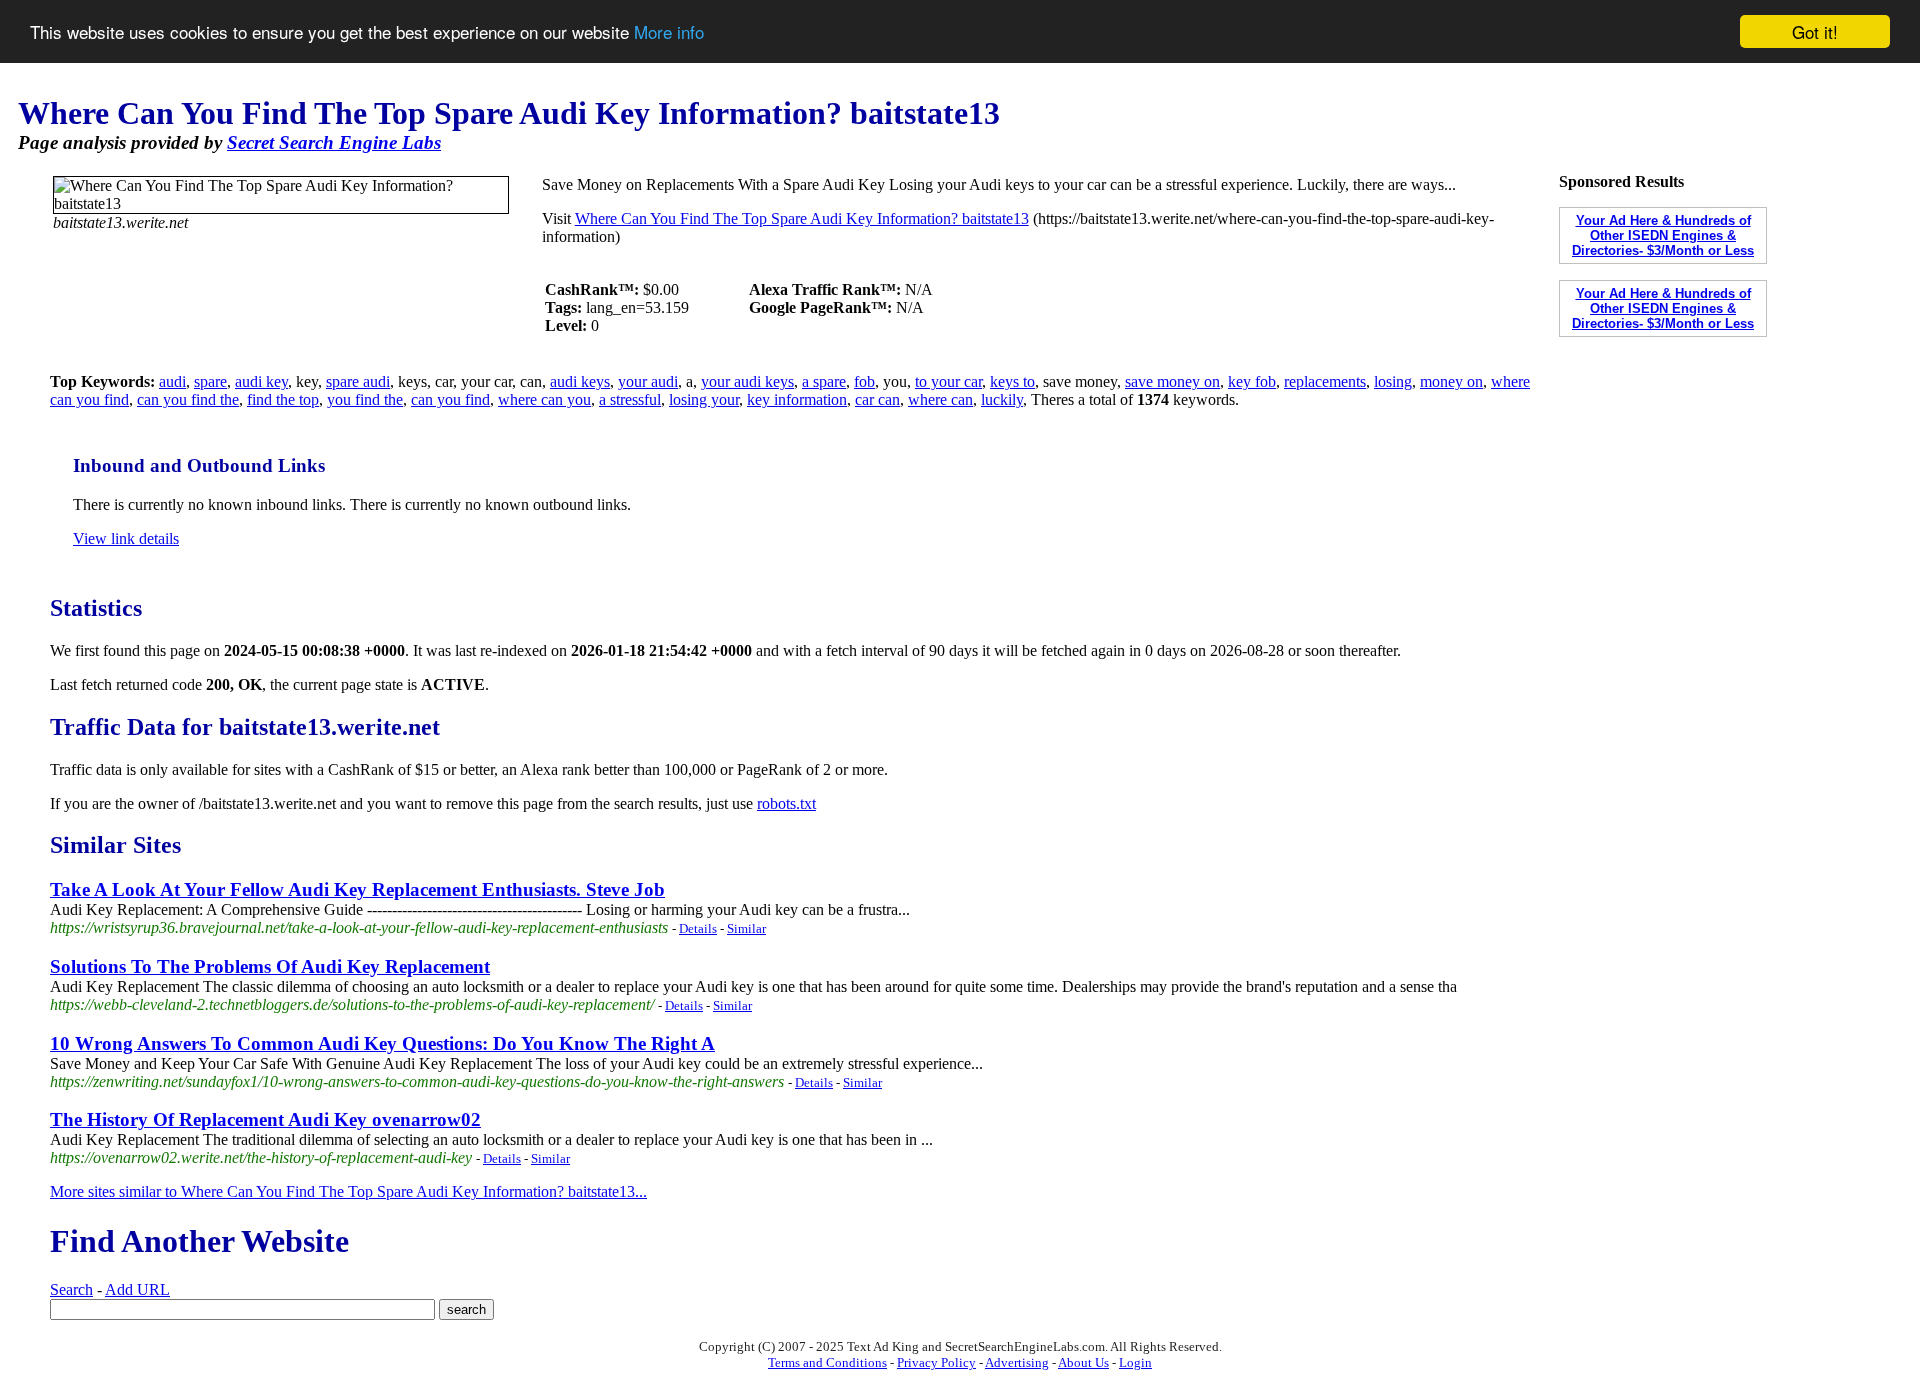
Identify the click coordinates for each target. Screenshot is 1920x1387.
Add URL (137, 1289)
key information (797, 399)
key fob (1252, 381)
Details (698, 928)
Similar (746, 928)
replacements (1325, 381)
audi (172, 381)
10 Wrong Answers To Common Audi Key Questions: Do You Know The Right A (382, 1043)
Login (1135, 1362)
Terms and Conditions (827, 1362)
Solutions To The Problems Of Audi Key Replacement (270, 966)
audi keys (580, 381)
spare (210, 381)
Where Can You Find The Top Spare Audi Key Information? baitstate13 (802, 218)
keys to (1012, 381)
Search (71, 1289)
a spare (824, 381)
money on (1451, 381)
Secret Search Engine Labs (334, 142)
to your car (948, 381)
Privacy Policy (936, 1362)
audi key (261, 381)
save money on (1172, 381)
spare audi (358, 381)
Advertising (1017, 1362)
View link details (126, 538)
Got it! (1815, 31)
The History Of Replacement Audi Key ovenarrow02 (265, 1119)
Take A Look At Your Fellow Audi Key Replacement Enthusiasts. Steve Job (357, 889)
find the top (283, 399)
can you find (450, 399)
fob (864, 381)
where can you (544, 399)
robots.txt (786, 803)
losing (1393, 381)
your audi (648, 381)
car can (877, 399)
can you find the (188, 399)
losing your (704, 399)
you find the (365, 399)
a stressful (630, 399)
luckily (1002, 399)
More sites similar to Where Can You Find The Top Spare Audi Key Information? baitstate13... (348, 1191)
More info (669, 32)
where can (940, 399)
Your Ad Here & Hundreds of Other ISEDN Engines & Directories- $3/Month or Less (1663, 235)
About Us (1083, 1362)
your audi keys (747, 381)
